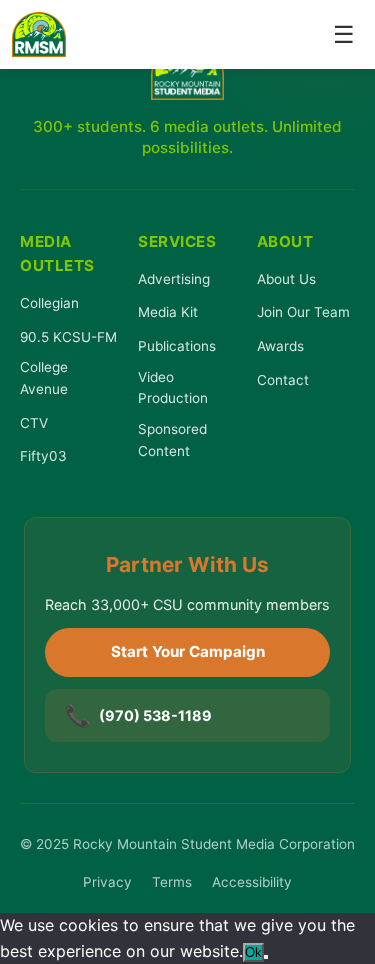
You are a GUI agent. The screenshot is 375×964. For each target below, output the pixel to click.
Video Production (173, 388)
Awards (280, 346)
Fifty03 (43, 456)
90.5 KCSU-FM (68, 337)
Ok (253, 952)
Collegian (49, 303)
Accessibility (252, 882)
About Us (286, 279)
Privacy (107, 882)
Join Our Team (303, 312)
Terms (172, 882)
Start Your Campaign (188, 651)
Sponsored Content (172, 440)
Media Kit (168, 312)
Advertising (174, 279)
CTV (34, 423)
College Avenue (44, 378)
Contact (283, 380)
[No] (266, 957)
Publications (177, 346)
